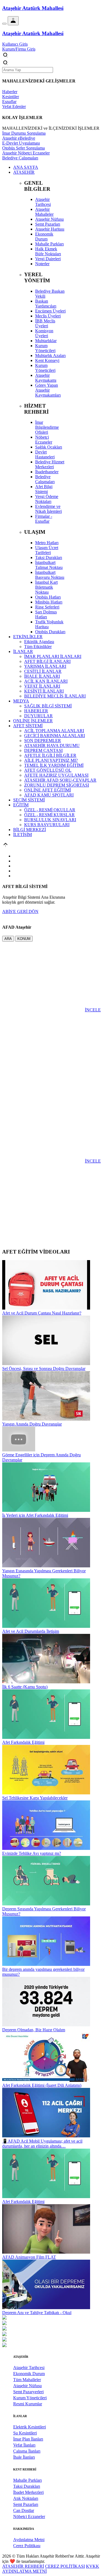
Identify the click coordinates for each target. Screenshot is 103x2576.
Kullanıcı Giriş (15, 44)
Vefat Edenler (14, 106)
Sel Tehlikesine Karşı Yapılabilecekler (35, 1798)
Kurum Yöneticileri (30, 2398)
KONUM (24, 939)
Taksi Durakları (27, 2486)
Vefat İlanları (24, 2445)
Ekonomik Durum (29, 2374)
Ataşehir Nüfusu (27, 2386)
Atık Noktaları (26, 2498)
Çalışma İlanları (27, 2451)
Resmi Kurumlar (28, 2404)
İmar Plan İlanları (28, 2439)
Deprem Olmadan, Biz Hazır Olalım (34, 2030)
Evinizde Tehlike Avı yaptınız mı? (32, 1853)
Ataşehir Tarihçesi (29, 2368)
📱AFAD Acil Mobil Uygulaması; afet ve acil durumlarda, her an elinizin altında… (42, 2144)
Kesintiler (11, 97)
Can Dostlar (24, 2510)
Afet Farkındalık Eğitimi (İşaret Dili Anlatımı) (42, 2085)
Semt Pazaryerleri (28, 2392)
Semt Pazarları (26, 2504)
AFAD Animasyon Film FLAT (29, 2257)
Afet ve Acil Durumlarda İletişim (31, 1631)
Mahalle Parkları (27, 2480)
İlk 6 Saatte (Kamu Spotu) (25, 1687)
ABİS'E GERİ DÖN (20, 911)
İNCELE (93, 1010)
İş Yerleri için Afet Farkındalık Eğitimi (35, 1515)
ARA (8, 939)
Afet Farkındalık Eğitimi (23, 1742)
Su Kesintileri (25, 2433)
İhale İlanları (24, 2457)
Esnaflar (9, 102)
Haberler (10, 92)
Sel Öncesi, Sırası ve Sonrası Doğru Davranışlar (44, 1369)
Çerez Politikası (27, 2546)
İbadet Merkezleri (28, 2492)
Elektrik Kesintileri (30, 2427)
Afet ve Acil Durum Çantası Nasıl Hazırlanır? (42, 1313)
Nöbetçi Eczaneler (29, 2516)
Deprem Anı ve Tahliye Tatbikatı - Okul (37, 2313)
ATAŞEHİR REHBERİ (23, 2566)
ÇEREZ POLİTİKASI (65, 2566)
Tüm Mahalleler (27, 2380)
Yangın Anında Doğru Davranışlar (32, 1424)
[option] (51, 2318)
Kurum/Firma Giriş (19, 49)
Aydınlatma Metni (29, 2540)
